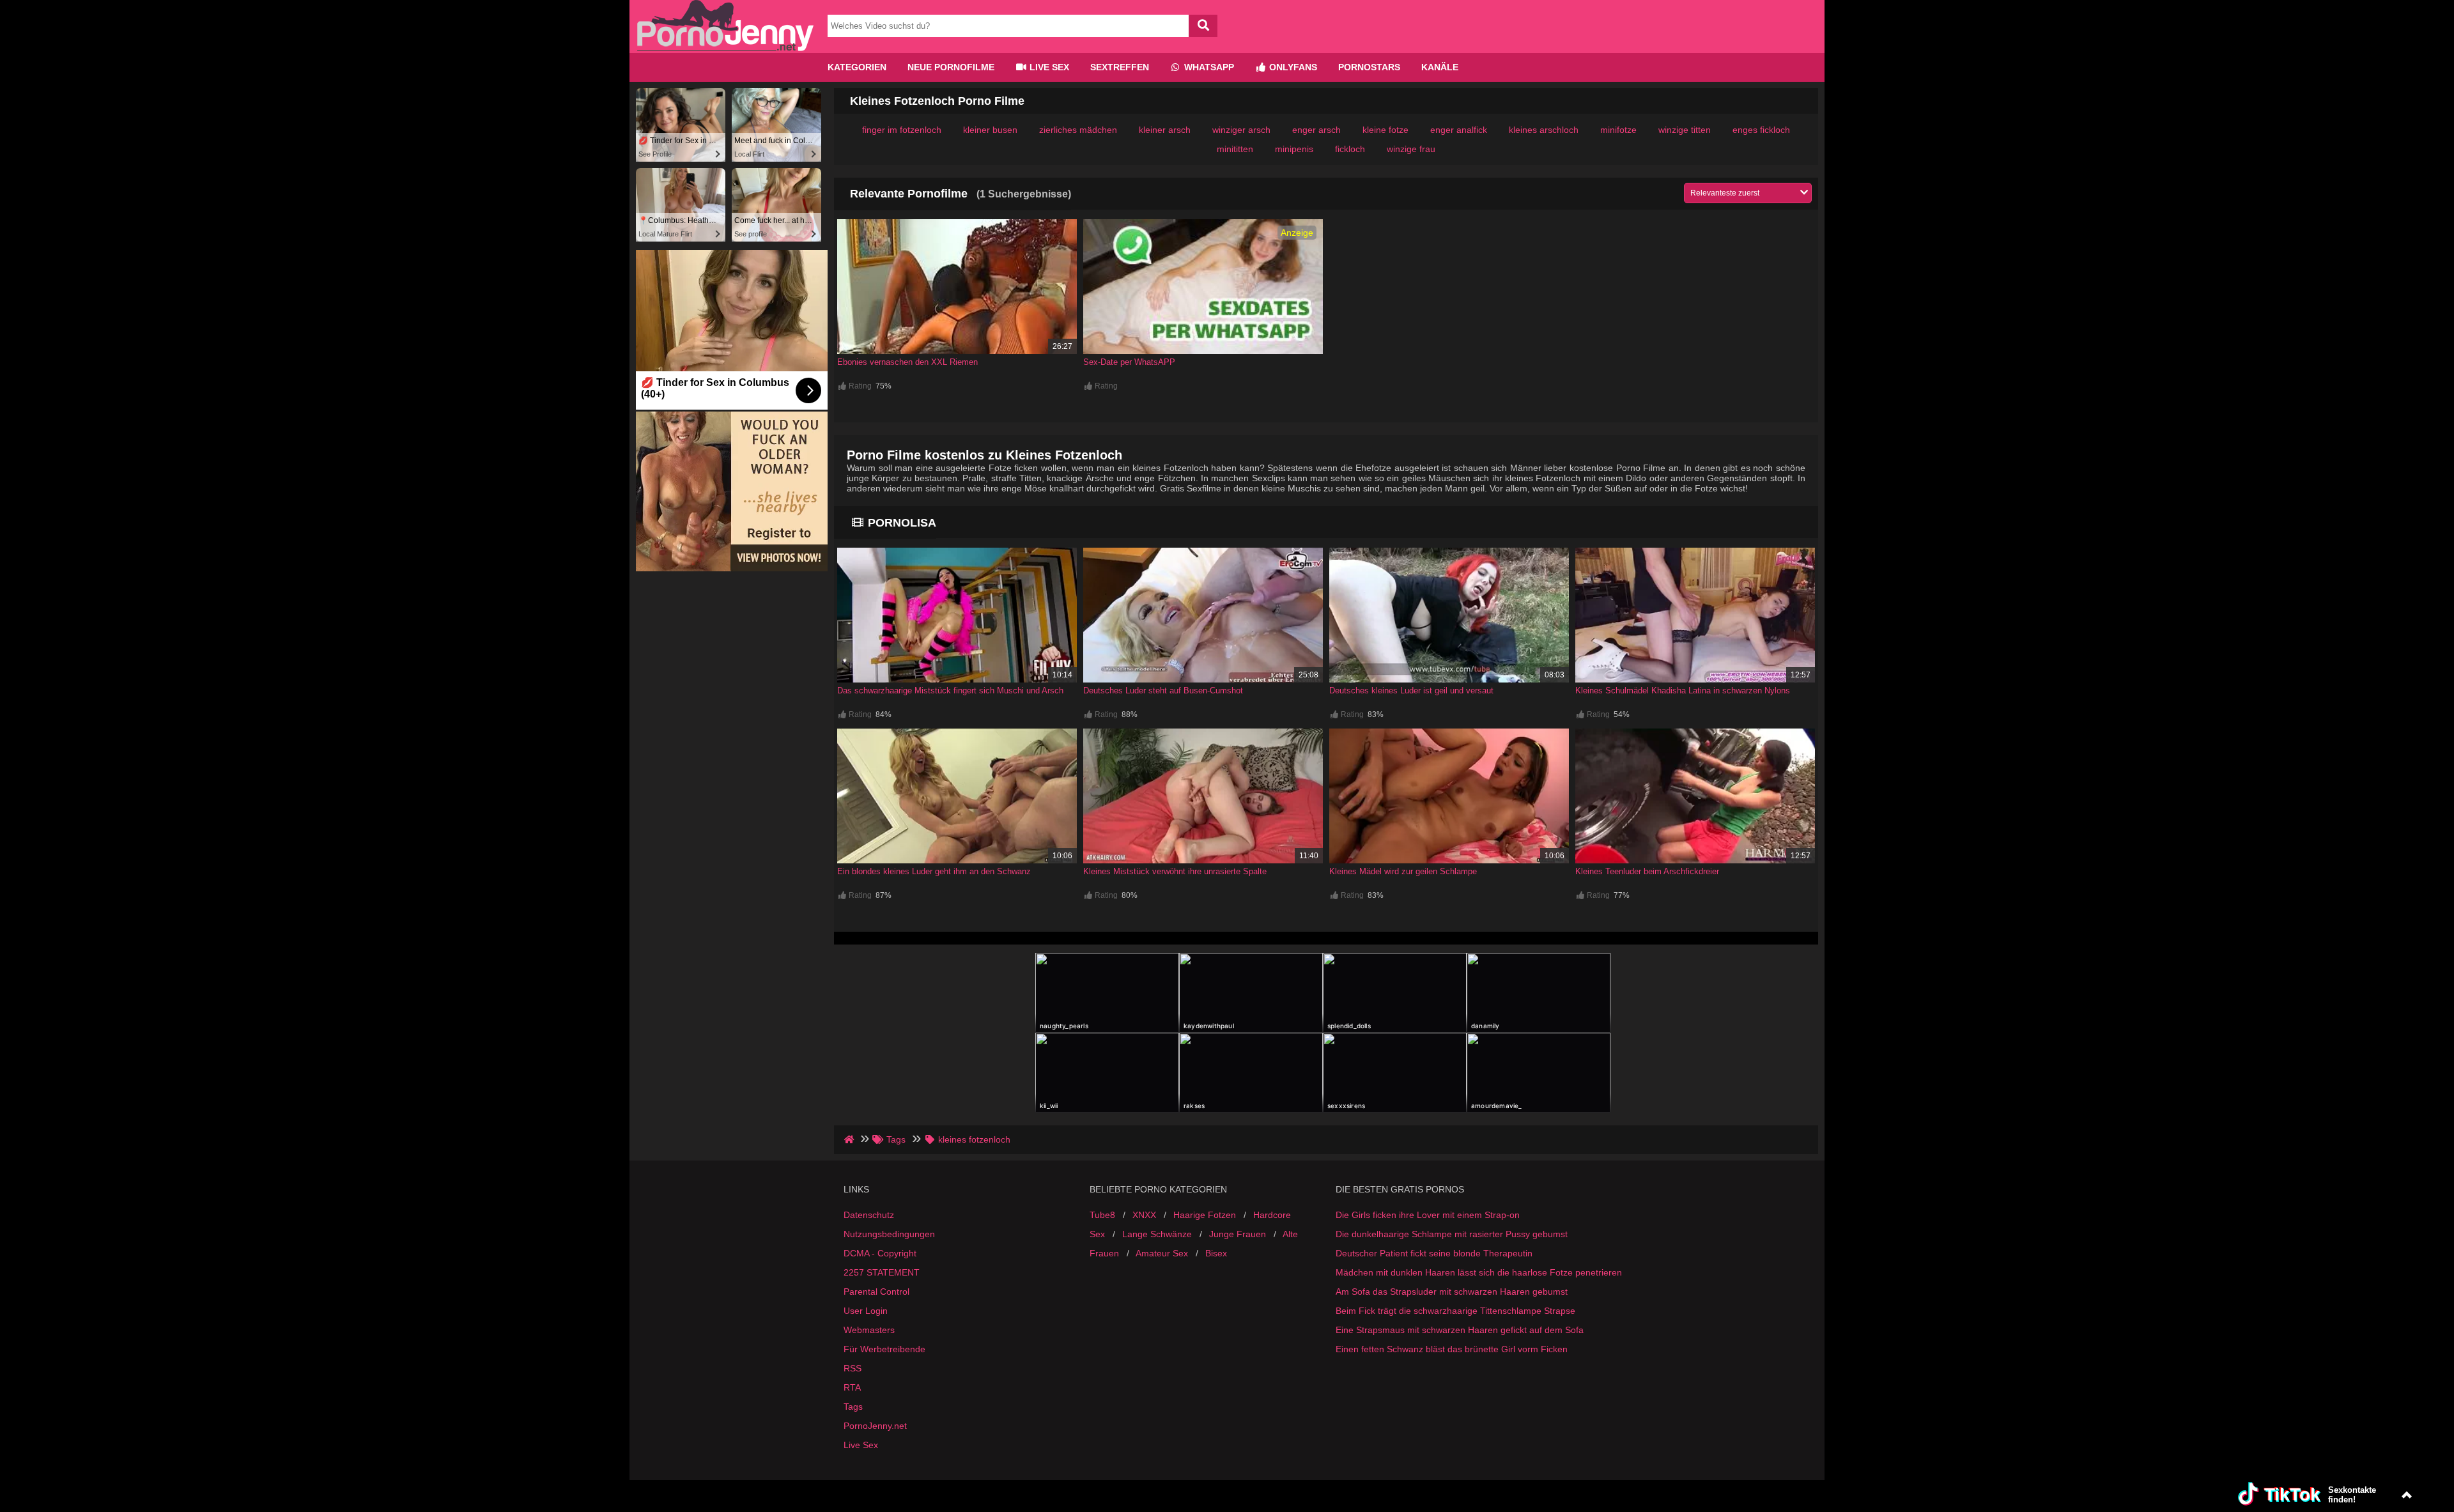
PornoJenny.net (875, 1426)
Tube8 (1102, 1215)
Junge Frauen (1238, 1234)
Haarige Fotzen (1205, 1215)
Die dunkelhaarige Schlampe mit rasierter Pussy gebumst (1452, 1234)
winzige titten (1685, 130)
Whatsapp (1208, 67)
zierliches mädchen (1078, 130)
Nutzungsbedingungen (889, 1234)
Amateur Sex (1162, 1253)
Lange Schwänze (1157, 1234)
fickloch (1350, 149)
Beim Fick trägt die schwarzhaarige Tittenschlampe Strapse (1455, 1311)
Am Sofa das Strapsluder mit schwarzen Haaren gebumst (1452, 1292)
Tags (853, 1407)
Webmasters (869, 1330)
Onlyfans (1292, 67)
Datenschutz (869, 1215)
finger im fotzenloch (902, 130)
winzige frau (1411, 149)
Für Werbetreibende (884, 1349)
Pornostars (1369, 67)
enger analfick (1459, 130)
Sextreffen (1120, 67)
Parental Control (876, 1292)
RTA (852, 1387)
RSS (853, 1368)
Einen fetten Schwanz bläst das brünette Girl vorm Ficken (1452, 1349)
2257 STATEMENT (882, 1272)
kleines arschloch (1544, 130)
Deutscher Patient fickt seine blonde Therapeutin (1434, 1253)
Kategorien (857, 67)
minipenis (1294, 149)
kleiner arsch (1165, 130)
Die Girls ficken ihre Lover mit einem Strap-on (1428, 1215)
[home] (850, 1139)
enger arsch (1316, 130)
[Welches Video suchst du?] (1203, 26)
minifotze (1618, 130)
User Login (866, 1311)
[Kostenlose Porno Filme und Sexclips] (725, 48)
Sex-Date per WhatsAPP (1129, 362)
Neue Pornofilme (951, 67)
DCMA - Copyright (880, 1253)
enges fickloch (1761, 130)
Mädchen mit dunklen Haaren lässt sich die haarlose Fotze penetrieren (1479, 1272)
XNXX (1144, 1215)
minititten (1235, 149)
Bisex (1216, 1253)
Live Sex (1048, 67)
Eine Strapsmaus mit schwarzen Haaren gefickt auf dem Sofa (1460, 1330)
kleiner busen (990, 130)
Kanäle (1440, 67)
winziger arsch (1241, 130)
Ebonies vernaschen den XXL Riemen (907, 362)
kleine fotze (1385, 130)
